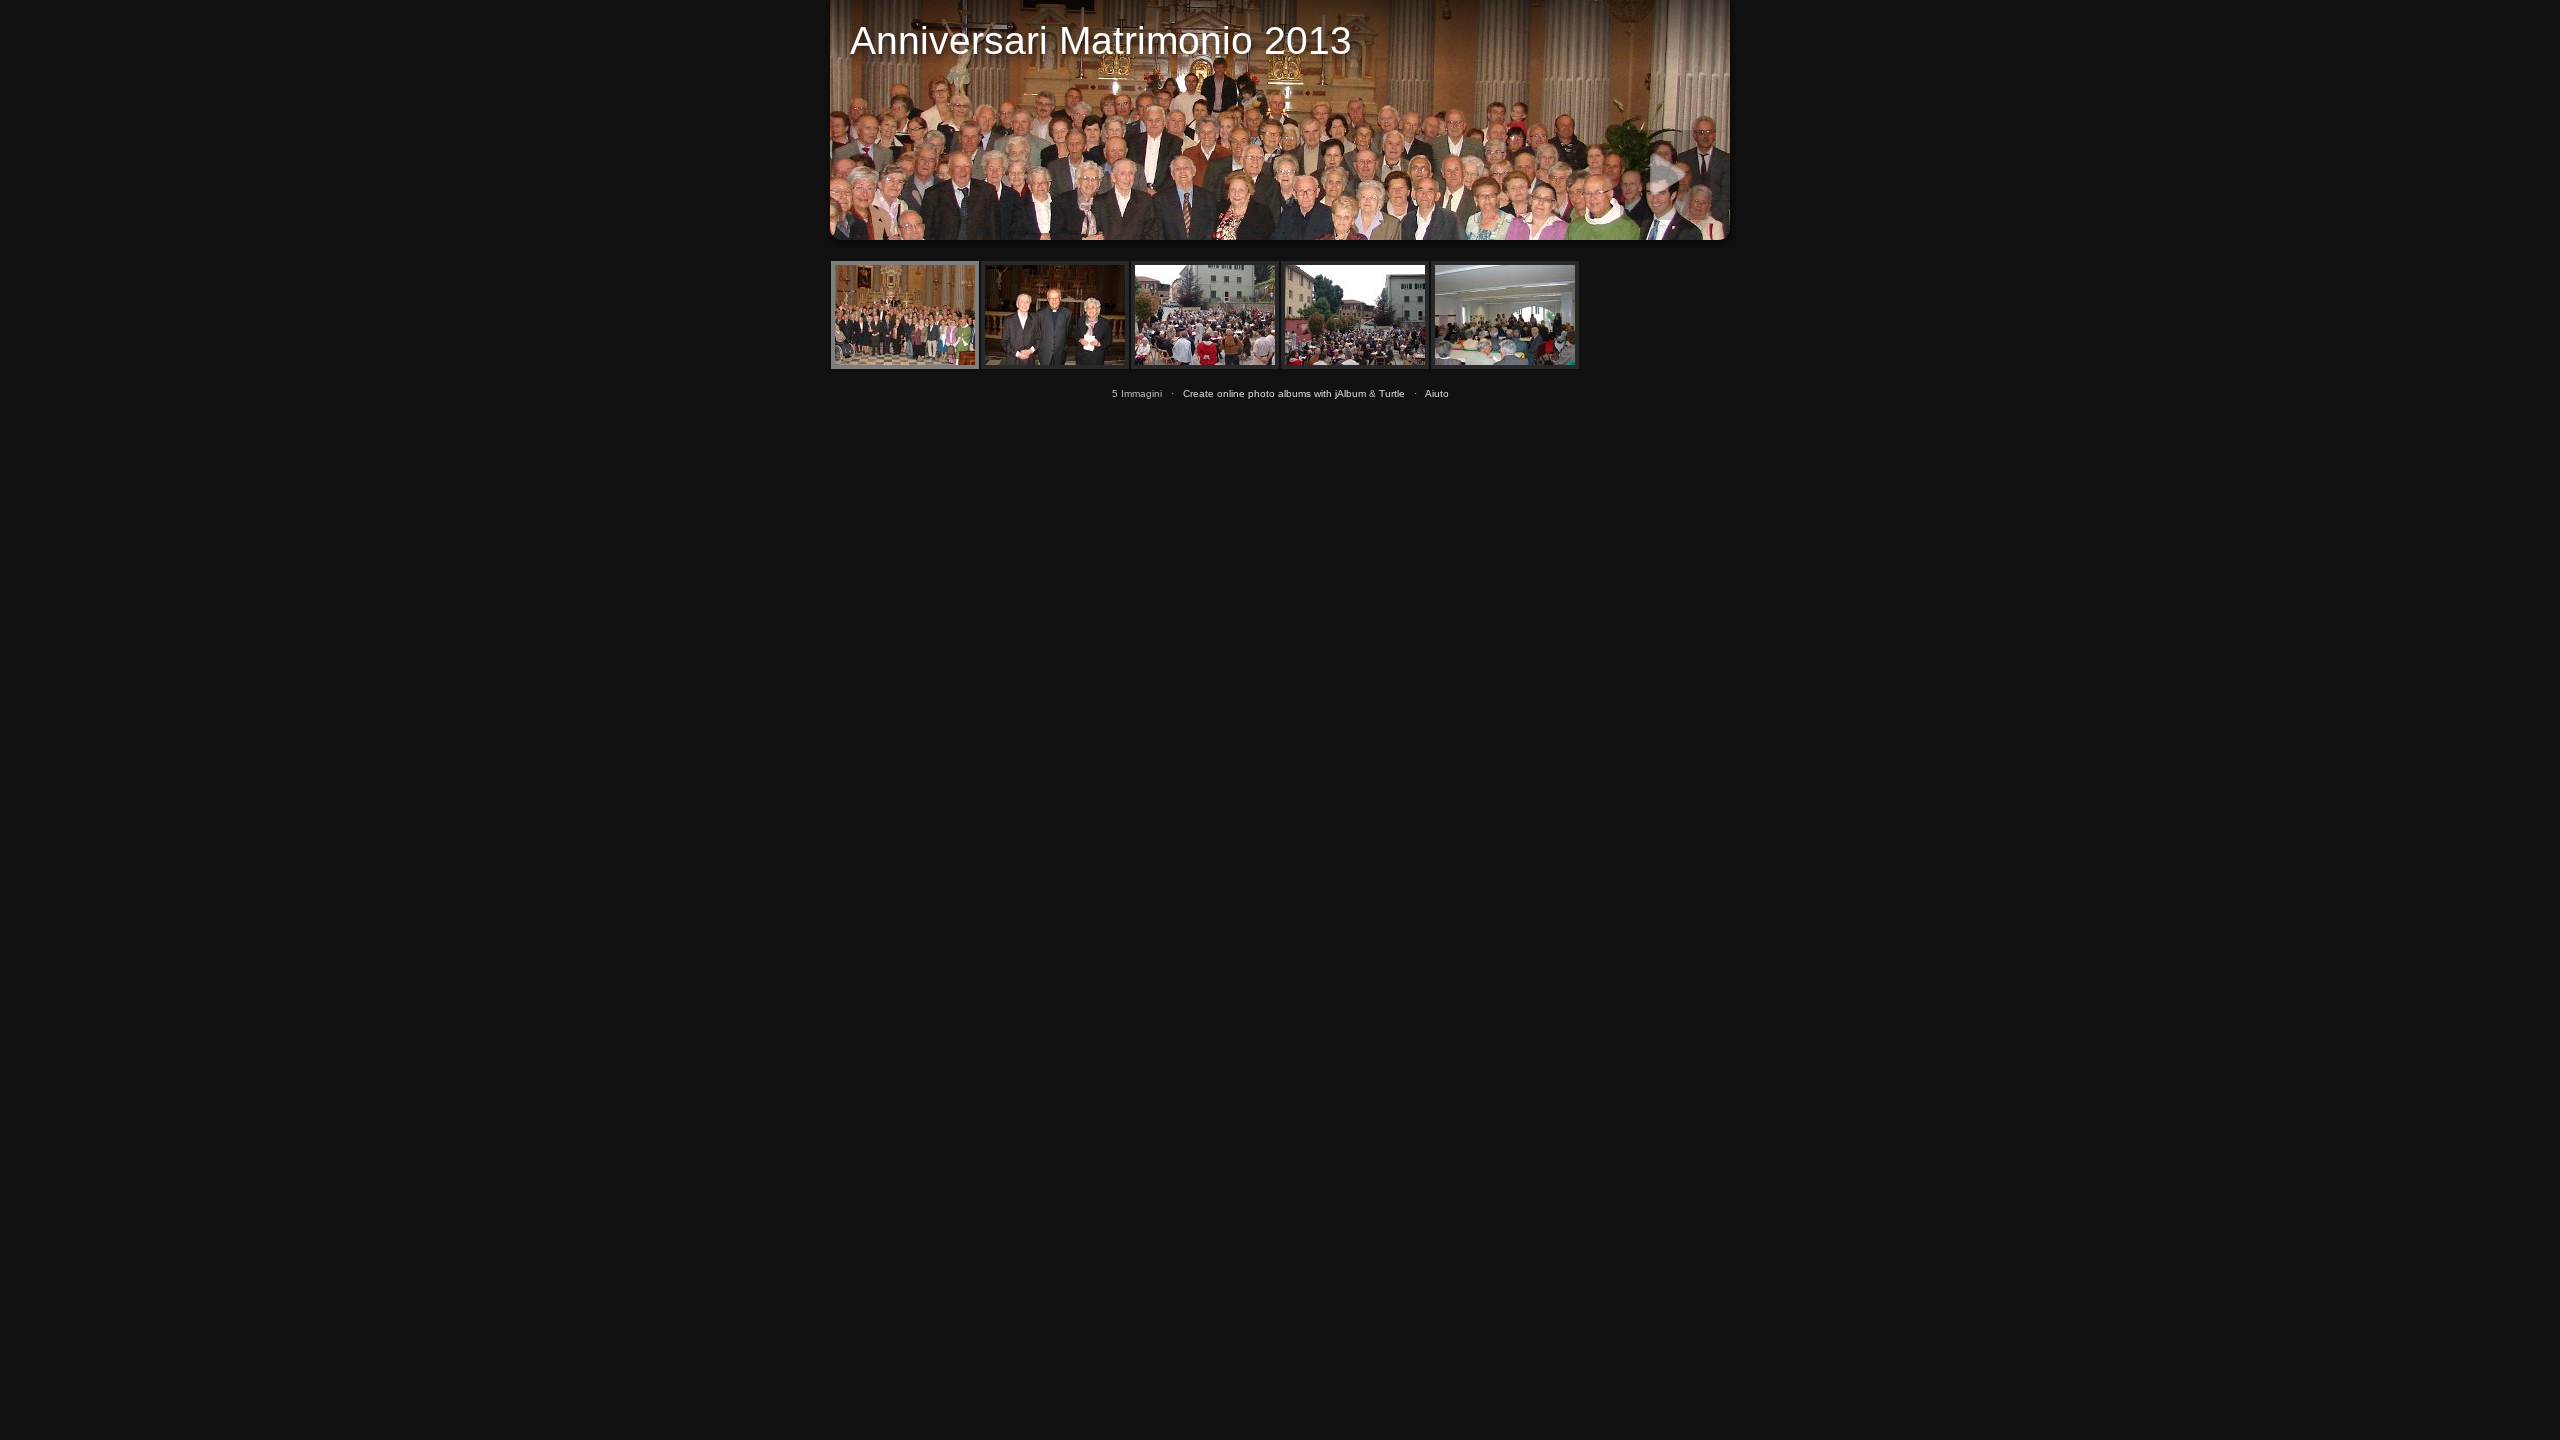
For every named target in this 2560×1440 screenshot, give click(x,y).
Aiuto (1437, 393)
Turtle (1392, 393)
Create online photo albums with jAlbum (1274, 393)
